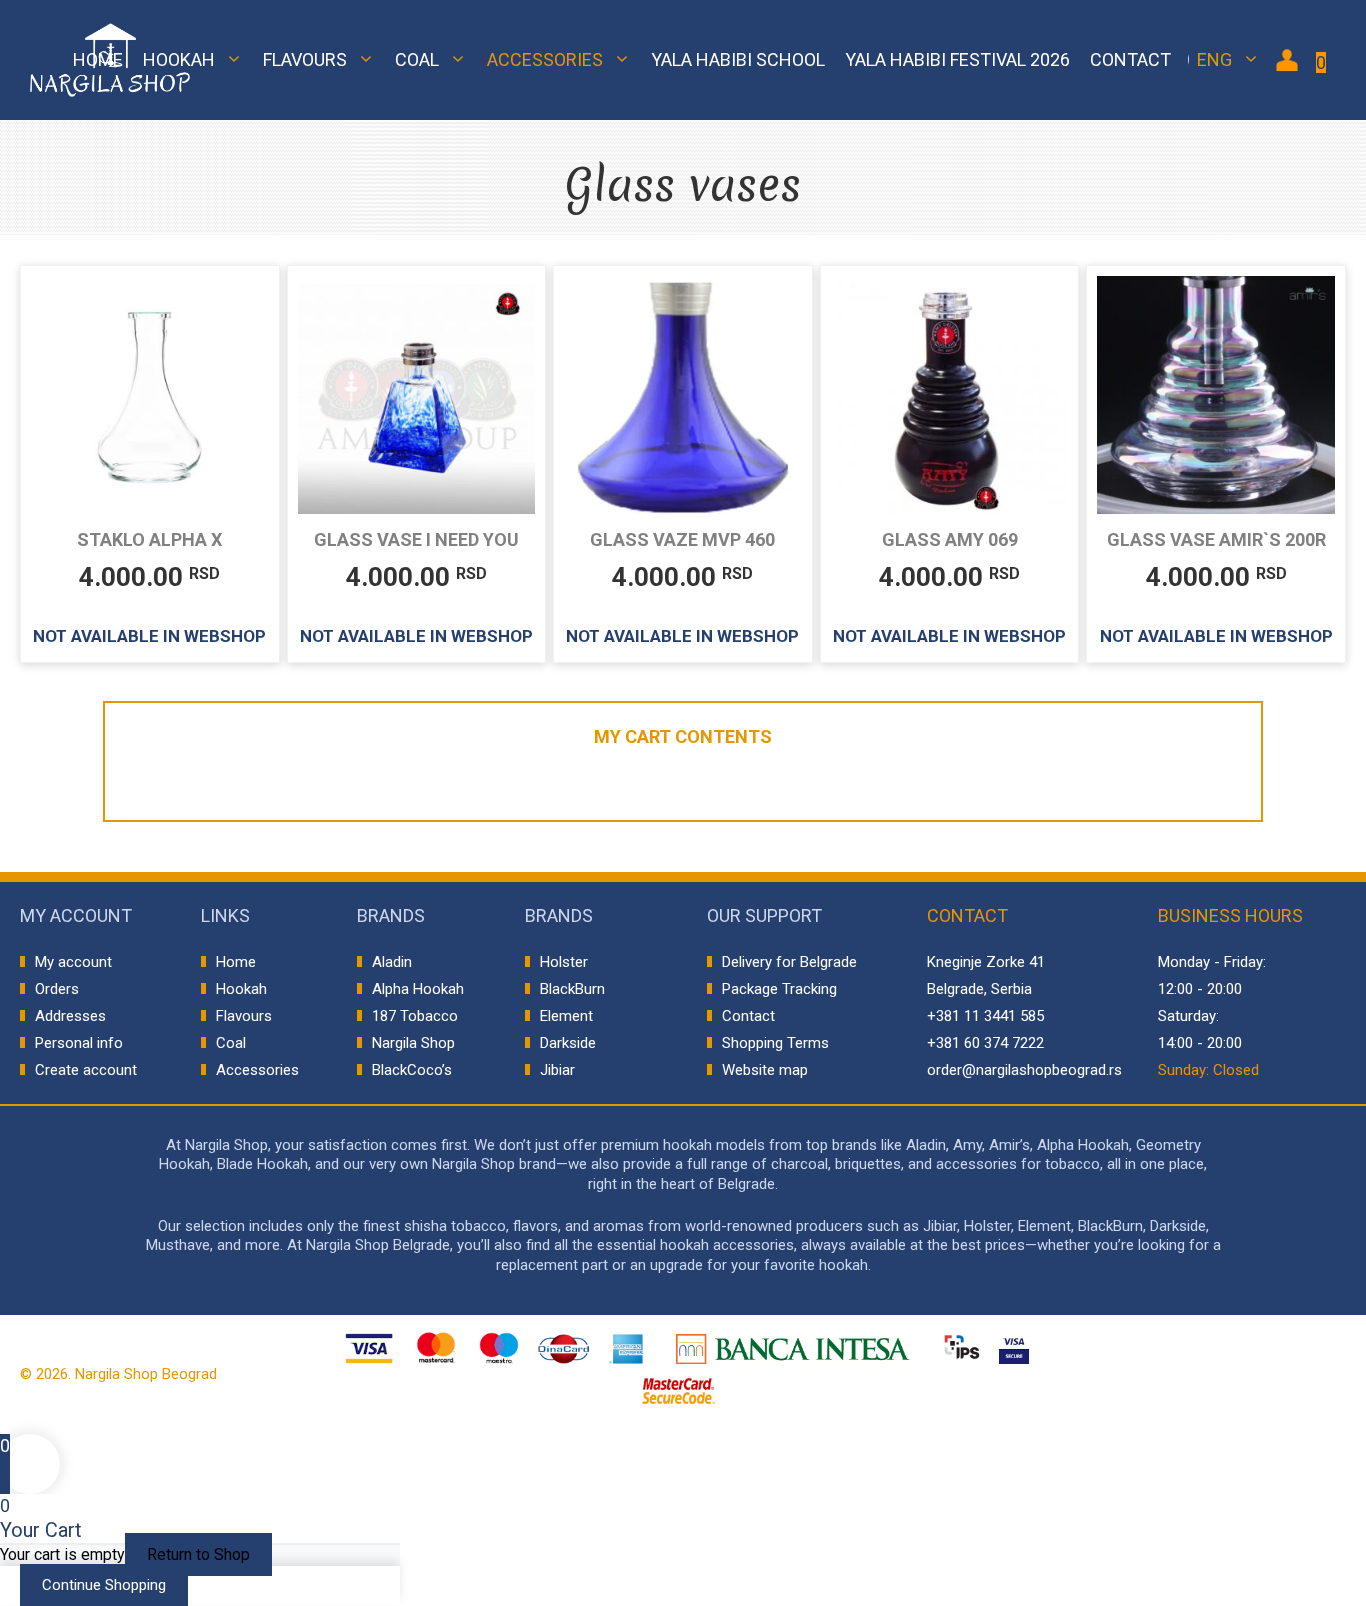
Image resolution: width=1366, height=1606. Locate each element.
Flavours (305, 59)
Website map (765, 1070)
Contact (1130, 59)
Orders (57, 989)
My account (73, 962)
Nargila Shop (413, 1043)
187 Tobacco (415, 1016)
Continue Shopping (104, 1585)
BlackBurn (572, 989)
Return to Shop (198, 1554)
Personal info (79, 1043)
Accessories (545, 59)
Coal (417, 59)
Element (566, 1016)
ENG (1214, 59)
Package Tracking (779, 989)
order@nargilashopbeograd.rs (1024, 1070)
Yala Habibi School (738, 59)
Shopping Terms (775, 1043)
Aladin (392, 962)
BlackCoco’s (412, 1070)
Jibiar (557, 1070)
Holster (564, 962)
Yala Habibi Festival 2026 (957, 59)
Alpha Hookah (418, 989)
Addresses (70, 1016)
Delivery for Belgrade (789, 962)
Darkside (568, 1043)
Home (98, 59)
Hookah (179, 59)
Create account (86, 1070)
